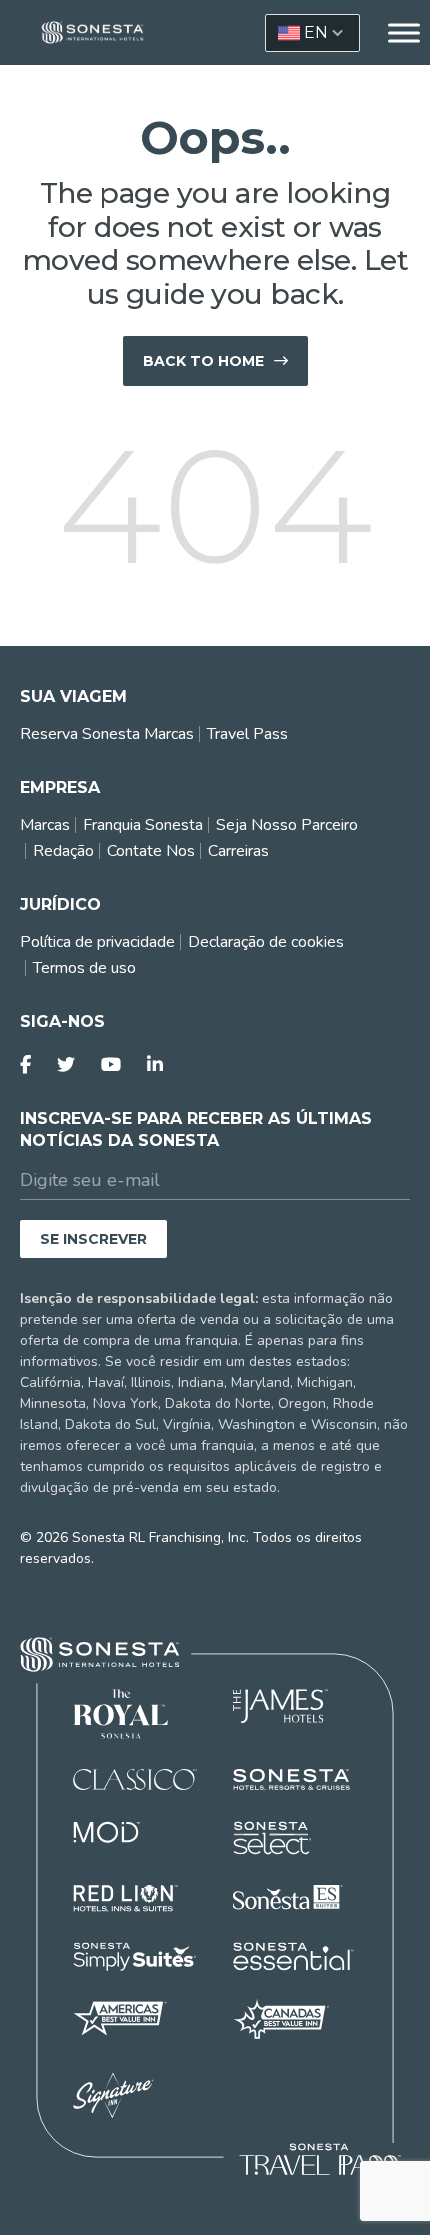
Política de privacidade (97, 942)
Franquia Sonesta (143, 825)
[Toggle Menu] (404, 32)
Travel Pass (247, 734)
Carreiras (238, 851)
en (316, 32)
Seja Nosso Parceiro (287, 825)
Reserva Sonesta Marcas (107, 734)
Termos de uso (84, 968)
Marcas (45, 825)
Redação (63, 851)
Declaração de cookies (266, 942)
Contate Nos (151, 851)
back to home (203, 361)
